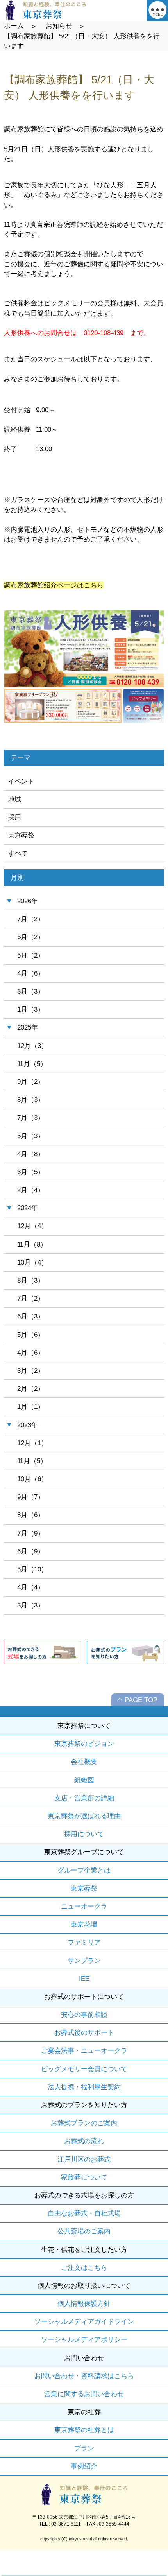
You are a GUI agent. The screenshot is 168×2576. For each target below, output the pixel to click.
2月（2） (31, 1389)
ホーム (14, 26)
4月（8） (31, 1154)
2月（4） (31, 1190)
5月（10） (32, 1569)
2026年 (28, 901)
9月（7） (31, 1497)
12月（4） (32, 1226)
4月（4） (31, 1587)
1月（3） (31, 1009)
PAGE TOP (141, 1700)
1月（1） (31, 1407)
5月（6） (31, 1335)
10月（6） (32, 1479)
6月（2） (31, 937)
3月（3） (31, 991)
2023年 (28, 1425)
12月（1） (32, 1443)
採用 (14, 817)
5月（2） (31, 955)
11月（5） (32, 1064)
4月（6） (31, 973)
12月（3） (32, 1046)
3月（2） (31, 1371)
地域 (14, 799)
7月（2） (31, 919)
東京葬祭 (21, 835)
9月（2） (31, 1082)
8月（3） (31, 1100)
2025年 (28, 1027)
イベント (21, 781)
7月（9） (31, 1533)
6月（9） (31, 1551)
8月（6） (31, 1515)
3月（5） (31, 1172)
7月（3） (31, 1118)
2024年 (28, 1208)
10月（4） (32, 1262)
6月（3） (31, 1316)
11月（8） (32, 1244)
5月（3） (31, 1136)
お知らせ (59, 26)
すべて (18, 853)
